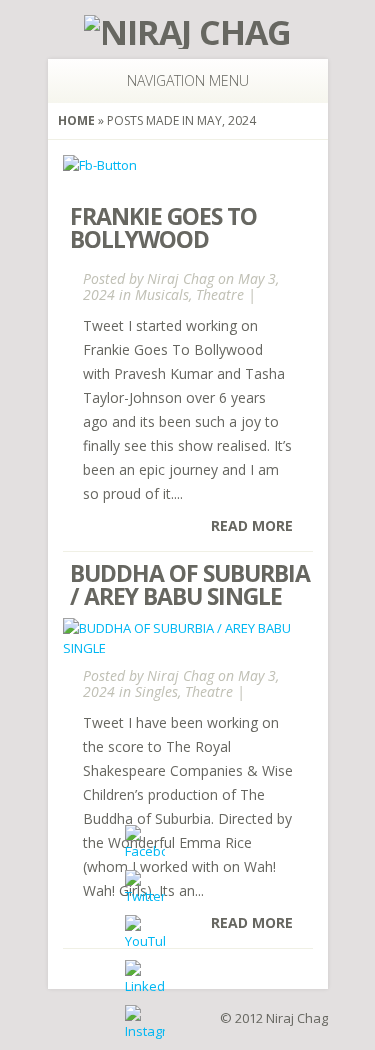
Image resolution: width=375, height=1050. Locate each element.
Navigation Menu (188, 80)
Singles (156, 691)
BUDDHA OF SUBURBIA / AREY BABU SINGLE (190, 584)
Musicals (162, 294)
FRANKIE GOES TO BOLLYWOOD (163, 227)
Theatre (220, 294)
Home (76, 120)
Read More (252, 525)
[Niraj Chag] (187, 32)
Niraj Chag (180, 278)
